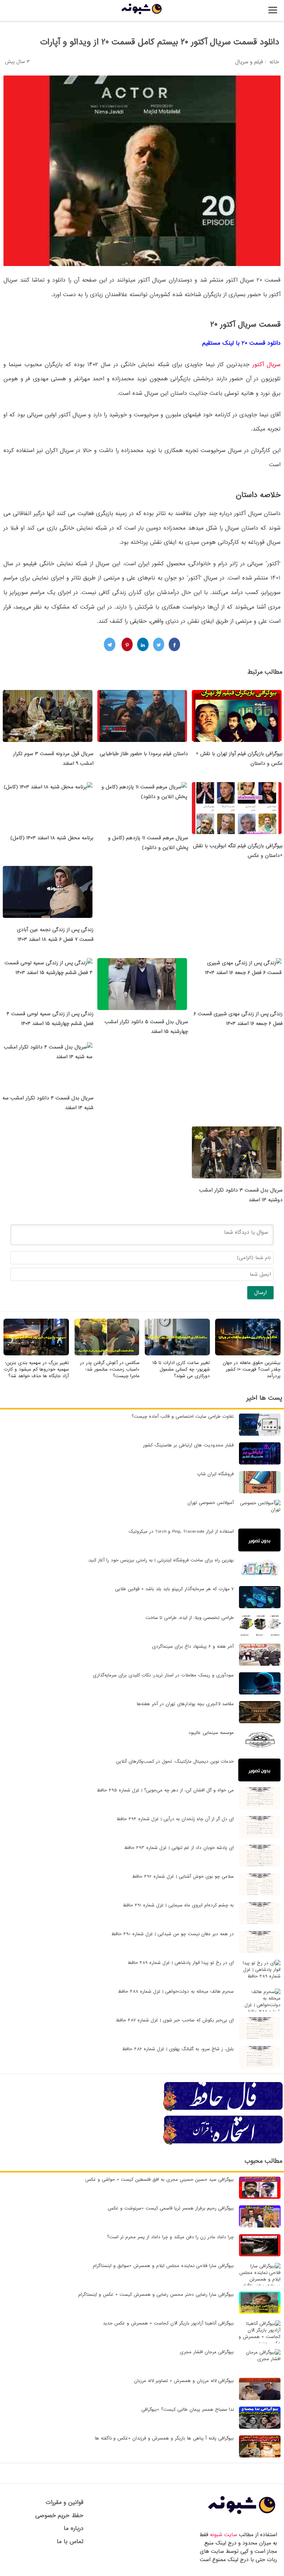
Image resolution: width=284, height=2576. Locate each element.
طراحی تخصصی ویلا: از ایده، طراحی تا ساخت (190, 1618)
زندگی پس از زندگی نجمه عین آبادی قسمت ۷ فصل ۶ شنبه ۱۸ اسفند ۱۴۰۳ (55, 935)
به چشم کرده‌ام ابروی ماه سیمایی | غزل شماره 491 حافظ (178, 1905)
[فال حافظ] (223, 2110)
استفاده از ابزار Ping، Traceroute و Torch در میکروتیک (181, 1532)
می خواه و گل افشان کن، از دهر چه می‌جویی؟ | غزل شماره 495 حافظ (165, 1790)
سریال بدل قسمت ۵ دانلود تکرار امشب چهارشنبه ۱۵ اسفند (146, 1027)
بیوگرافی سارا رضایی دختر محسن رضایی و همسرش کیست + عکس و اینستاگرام (156, 2295)
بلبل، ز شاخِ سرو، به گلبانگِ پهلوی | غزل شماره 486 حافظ (178, 2049)
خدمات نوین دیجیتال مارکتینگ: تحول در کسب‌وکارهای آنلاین (175, 1761)
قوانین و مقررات (65, 2502)
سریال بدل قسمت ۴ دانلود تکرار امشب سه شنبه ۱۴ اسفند (48, 1103)
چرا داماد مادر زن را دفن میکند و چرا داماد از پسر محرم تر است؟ (170, 2237)
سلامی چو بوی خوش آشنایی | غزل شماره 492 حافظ (183, 1876)
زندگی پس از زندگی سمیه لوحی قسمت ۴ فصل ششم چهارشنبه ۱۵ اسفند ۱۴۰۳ (50, 1019)
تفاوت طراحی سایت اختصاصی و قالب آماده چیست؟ (183, 1417)
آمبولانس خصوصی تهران (211, 1503)
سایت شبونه (224, 2535)
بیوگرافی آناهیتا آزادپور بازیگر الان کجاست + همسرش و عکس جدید (168, 2323)
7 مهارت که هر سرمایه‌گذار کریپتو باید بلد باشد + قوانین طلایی (174, 1589)
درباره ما (74, 2528)
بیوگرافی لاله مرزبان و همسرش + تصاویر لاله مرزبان (184, 2381)
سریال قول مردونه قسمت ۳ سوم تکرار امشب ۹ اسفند (53, 759)
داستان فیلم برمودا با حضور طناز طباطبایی (144, 754)
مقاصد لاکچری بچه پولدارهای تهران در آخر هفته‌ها (185, 1704)
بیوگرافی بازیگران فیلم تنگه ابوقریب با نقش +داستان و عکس (238, 851)
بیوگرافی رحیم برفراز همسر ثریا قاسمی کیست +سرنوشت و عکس (171, 2208)
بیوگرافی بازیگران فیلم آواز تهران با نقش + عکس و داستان (239, 759)
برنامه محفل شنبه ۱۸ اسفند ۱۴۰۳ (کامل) (52, 838)
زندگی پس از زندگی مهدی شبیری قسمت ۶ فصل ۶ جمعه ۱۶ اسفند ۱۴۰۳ (238, 1019)
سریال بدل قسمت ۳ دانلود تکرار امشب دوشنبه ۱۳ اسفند (241, 1195)
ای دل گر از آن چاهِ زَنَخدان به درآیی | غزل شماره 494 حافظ (175, 1819)
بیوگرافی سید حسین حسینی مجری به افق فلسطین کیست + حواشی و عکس (159, 2180)
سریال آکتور (267, 365)
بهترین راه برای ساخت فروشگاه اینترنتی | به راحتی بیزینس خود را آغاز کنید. (161, 1560)
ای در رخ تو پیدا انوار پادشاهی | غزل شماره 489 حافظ (181, 1963)
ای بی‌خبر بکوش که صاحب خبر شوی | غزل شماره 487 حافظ (175, 2020)
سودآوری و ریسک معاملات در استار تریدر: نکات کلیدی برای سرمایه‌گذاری (163, 1675)
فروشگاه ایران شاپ (215, 1474)
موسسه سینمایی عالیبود (211, 1733)
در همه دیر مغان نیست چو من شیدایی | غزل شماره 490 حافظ (172, 1934)
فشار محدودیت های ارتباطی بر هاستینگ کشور (188, 1445)
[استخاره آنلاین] (223, 2144)
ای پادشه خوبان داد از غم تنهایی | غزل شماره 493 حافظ (179, 1848)
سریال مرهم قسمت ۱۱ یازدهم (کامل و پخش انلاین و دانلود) (148, 843)
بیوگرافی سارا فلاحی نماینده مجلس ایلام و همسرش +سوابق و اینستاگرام (163, 2266)
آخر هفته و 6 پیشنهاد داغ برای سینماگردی (193, 1646)
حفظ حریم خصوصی (59, 2516)
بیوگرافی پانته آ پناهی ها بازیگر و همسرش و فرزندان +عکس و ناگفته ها (164, 2438)
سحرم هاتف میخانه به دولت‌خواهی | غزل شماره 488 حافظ (176, 1991)
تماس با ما (70, 2542)
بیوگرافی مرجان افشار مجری (207, 2352)
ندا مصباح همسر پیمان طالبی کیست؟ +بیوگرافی (188, 2410)
